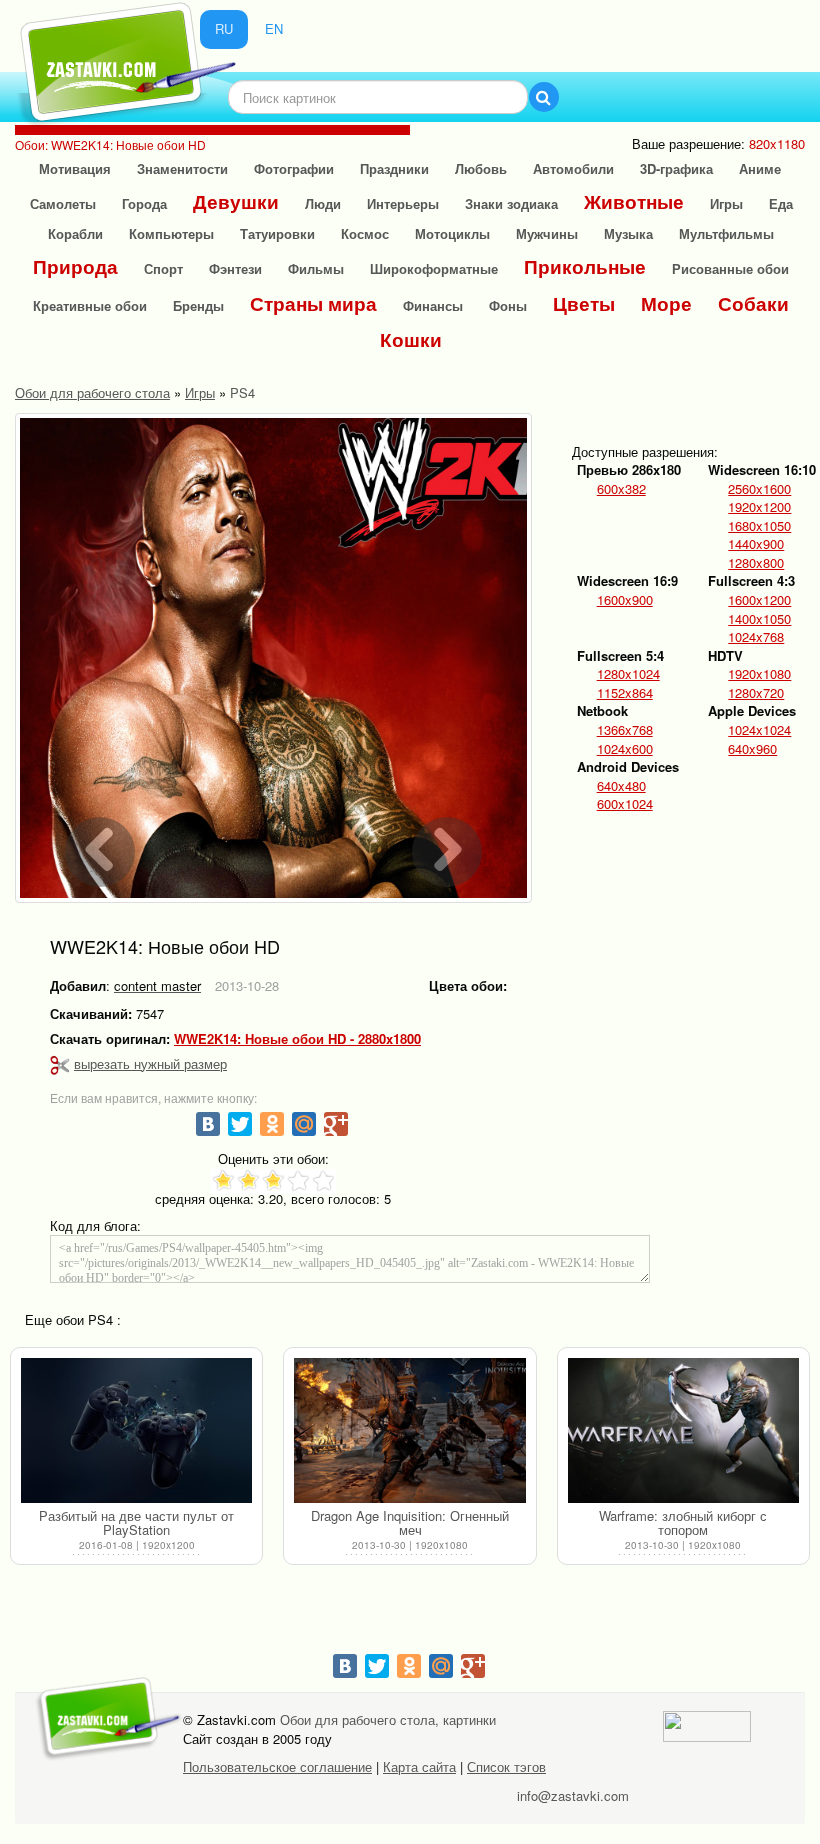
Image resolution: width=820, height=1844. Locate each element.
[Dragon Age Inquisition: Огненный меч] (409, 1431)
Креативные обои (90, 305)
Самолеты (63, 203)
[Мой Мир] (304, 1124)
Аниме (760, 168)
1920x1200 (759, 507)
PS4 (242, 392)
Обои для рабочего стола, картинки (388, 1719)
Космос (365, 233)
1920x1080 (759, 674)
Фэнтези (235, 268)
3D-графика (676, 168)
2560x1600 (759, 489)
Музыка (628, 233)
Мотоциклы (452, 233)
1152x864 (625, 693)
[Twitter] (240, 1124)
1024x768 (756, 637)
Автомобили (573, 168)
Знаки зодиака (511, 203)
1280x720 (756, 693)
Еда (781, 203)
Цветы (584, 303)
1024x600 (625, 749)
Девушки (236, 201)
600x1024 (625, 804)
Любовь (481, 168)
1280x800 (756, 563)
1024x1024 (759, 730)
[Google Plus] (336, 1124)
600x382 (621, 489)
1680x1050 (759, 526)
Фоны (508, 305)
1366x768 (625, 730)
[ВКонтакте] (208, 1124)
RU (224, 28)
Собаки (753, 303)
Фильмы (316, 268)
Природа (75, 266)
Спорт (163, 268)
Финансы (433, 305)
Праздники (394, 168)
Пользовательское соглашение (277, 1766)
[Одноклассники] (272, 1124)
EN (274, 28)
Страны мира (313, 303)
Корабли (75, 233)
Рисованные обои (730, 268)
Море (666, 303)
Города (144, 203)
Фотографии (294, 168)
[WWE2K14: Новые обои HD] (273, 658)
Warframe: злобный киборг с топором (683, 1522)
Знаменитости (182, 168)
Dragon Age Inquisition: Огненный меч (410, 1522)
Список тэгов (506, 1766)
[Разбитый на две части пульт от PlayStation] (136, 1431)
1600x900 (625, 600)
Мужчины (547, 233)
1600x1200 (759, 600)
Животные (634, 201)
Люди (323, 203)
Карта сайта (419, 1766)
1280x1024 (628, 674)
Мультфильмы (726, 233)
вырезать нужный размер (150, 1063)
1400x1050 (759, 619)
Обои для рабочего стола (92, 392)
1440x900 (756, 544)
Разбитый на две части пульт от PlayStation (136, 1522)
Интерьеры (403, 203)
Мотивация (75, 168)
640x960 (752, 749)
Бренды (198, 305)
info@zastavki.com (573, 1795)
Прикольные (585, 266)
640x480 (621, 786)
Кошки (411, 339)
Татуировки (277, 233)
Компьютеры (171, 233)
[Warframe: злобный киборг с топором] (683, 1431)
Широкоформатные (434, 268)
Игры (726, 203)
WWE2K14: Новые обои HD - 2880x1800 (297, 1039)
